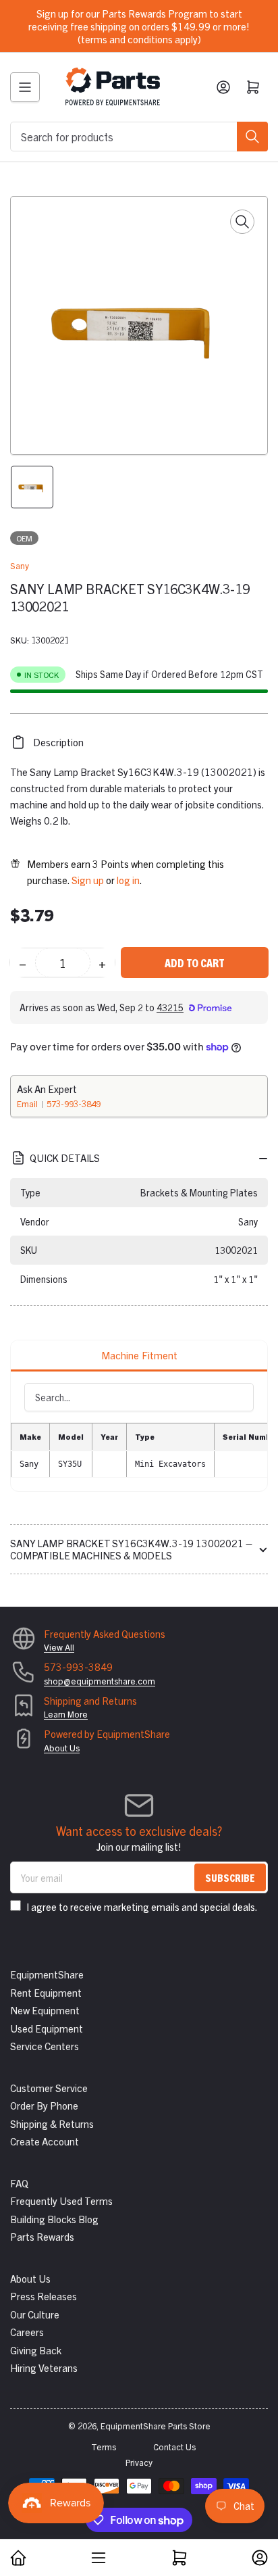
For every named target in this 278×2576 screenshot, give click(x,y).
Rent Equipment (46, 1992)
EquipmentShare (47, 1974)
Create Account (45, 2141)
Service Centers (45, 2046)
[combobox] (139, 137)
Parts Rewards (42, 2236)
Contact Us (174, 2447)
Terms (104, 2447)
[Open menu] (25, 87)
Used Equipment (47, 2028)
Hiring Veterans (44, 2367)
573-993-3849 (74, 1103)
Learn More (66, 1714)
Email (28, 1103)
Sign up (88, 880)
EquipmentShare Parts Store (156, 2426)
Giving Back (36, 2350)
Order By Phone (44, 2105)
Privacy (139, 2462)
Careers (27, 2332)
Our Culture (35, 2314)
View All (59, 1647)
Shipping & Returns (52, 2123)
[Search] (252, 137)
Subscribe (230, 1877)
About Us (62, 1748)
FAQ (19, 2183)
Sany (20, 565)
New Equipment (45, 2010)
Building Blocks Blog (54, 2219)
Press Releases (44, 2296)
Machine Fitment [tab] (139, 1355)
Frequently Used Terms (61, 2201)
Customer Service (49, 2088)
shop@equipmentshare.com (100, 1681)
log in (128, 880)
